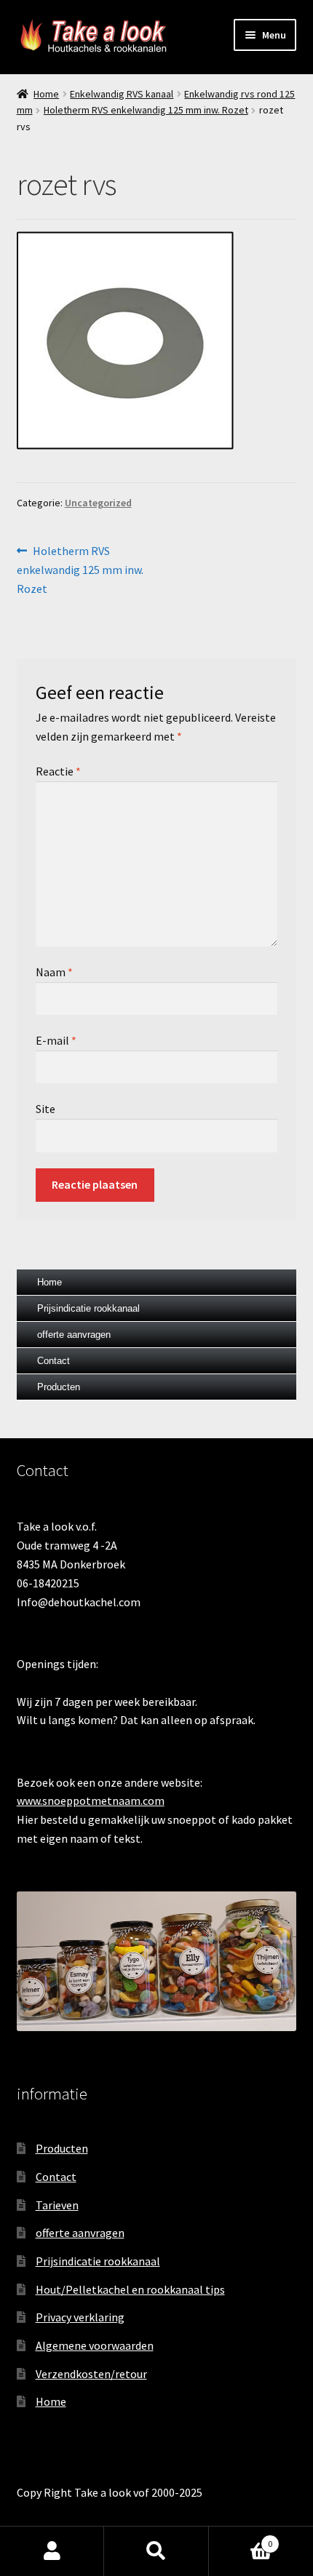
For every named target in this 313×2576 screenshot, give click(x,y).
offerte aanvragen (74, 1335)
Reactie (58, 771)
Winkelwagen (241, 2539)
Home (46, 94)
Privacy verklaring (80, 2317)
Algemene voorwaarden (95, 2345)
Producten (59, 1387)
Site (45, 1109)
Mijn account (52, 2551)
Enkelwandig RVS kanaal (122, 94)
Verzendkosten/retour (91, 2374)
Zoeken (156, 2551)
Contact (54, 1361)
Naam (54, 972)
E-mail (56, 1040)
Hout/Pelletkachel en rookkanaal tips (130, 2289)
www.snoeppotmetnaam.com (91, 1801)
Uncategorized (98, 503)
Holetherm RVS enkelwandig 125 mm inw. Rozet (146, 110)
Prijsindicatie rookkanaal (88, 1308)
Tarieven (57, 2205)
